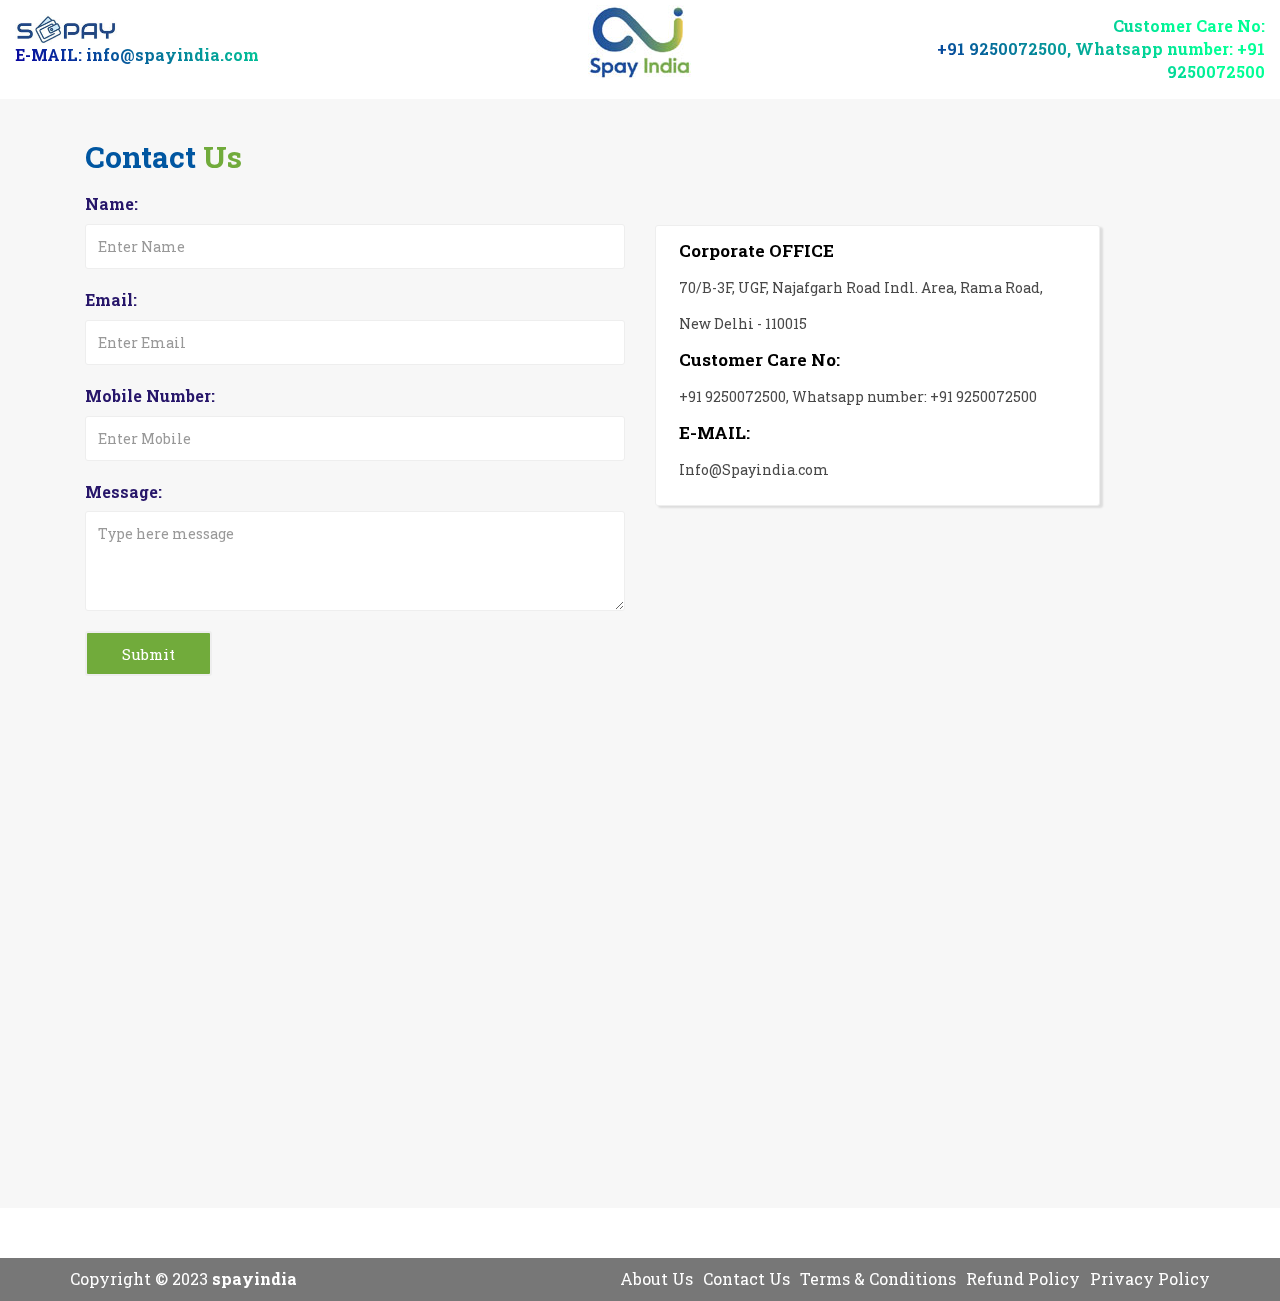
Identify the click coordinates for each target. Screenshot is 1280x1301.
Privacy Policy (1150, 1278)
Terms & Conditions (878, 1278)
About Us (656, 1278)
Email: (111, 299)
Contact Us (746, 1278)
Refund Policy (1023, 1278)
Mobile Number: (150, 395)
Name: (111, 203)
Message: (123, 491)
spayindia (254, 1278)
